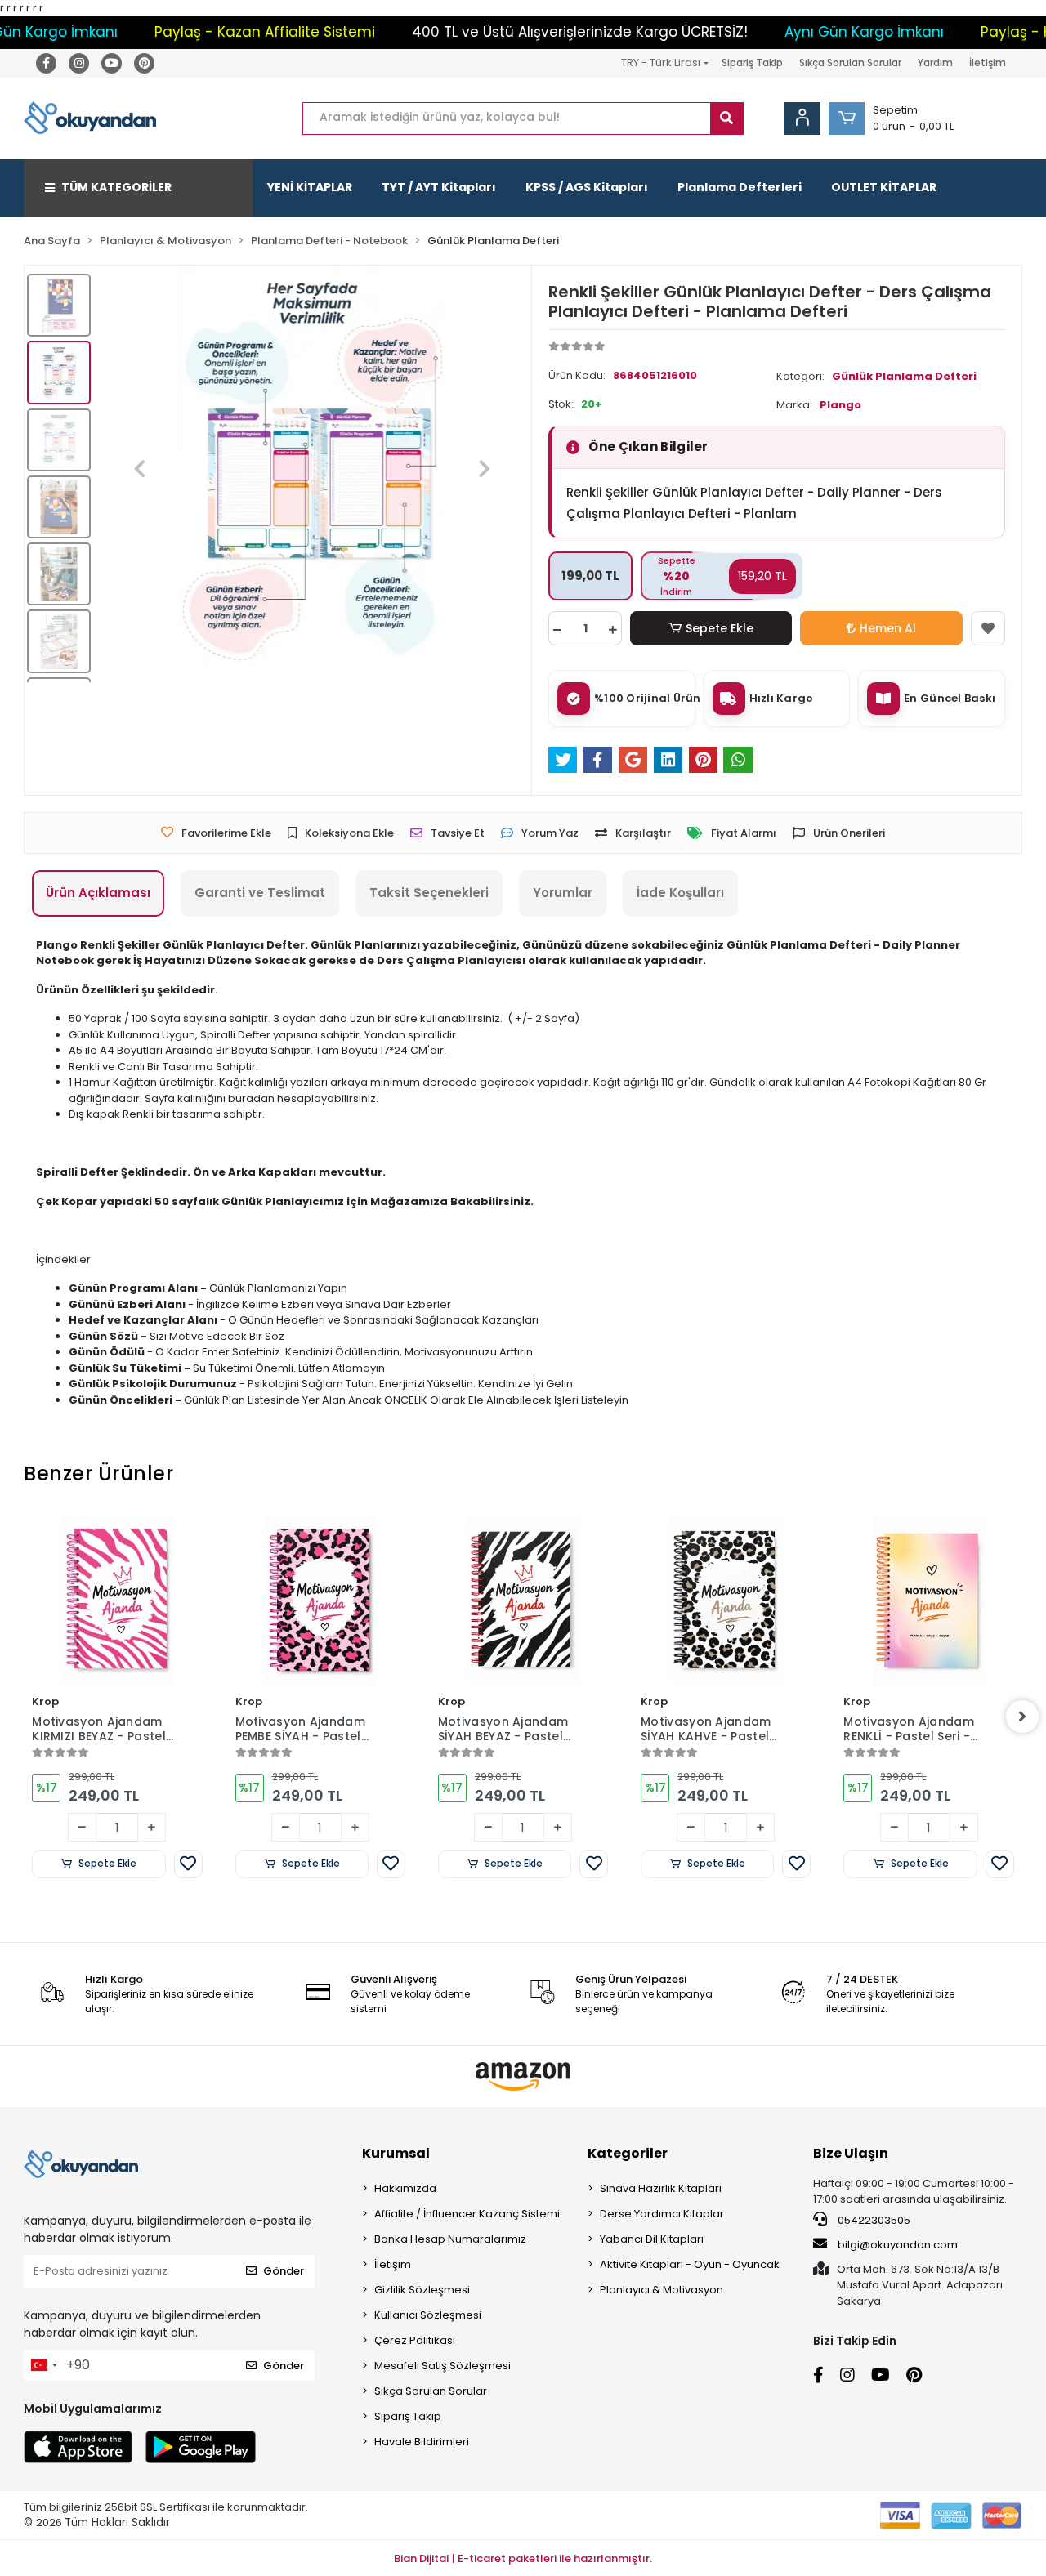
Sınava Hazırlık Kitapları (661, 2188)
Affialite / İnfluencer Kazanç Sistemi (467, 2214)
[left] (24, 1717)
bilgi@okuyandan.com (898, 2245)
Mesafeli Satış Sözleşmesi (443, 2366)
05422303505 (873, 2220)
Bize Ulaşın (851, 2153)
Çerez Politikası (415, 2340)
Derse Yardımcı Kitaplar (662, 2214)
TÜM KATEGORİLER (116, 187)
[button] (847, 118)
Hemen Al (888, 628)
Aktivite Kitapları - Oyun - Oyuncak (690, 2264)
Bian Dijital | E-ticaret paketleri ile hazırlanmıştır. (523, 2558)
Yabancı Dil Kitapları (652, 2239)
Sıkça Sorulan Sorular (850, 63)
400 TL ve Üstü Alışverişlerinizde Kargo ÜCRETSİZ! (525, 32)
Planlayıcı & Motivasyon (662, 2290)
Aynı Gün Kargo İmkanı (809, 32)
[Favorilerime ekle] (988, 628)
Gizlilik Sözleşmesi (422, 2290)
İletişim (988, 63)
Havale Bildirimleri (422, 2442)
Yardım (935, 63)
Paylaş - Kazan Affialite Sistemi (210, 32)
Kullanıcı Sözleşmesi (428, 2315)
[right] (1022, 1717)
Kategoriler (628, 2153)
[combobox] (43, 2365)
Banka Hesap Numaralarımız (450, 2239)
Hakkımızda (405, 2188)
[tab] (98, 893)
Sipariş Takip (752, 63)
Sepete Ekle (720, 628)
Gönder (284, 2271)
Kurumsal (396, 2153)
